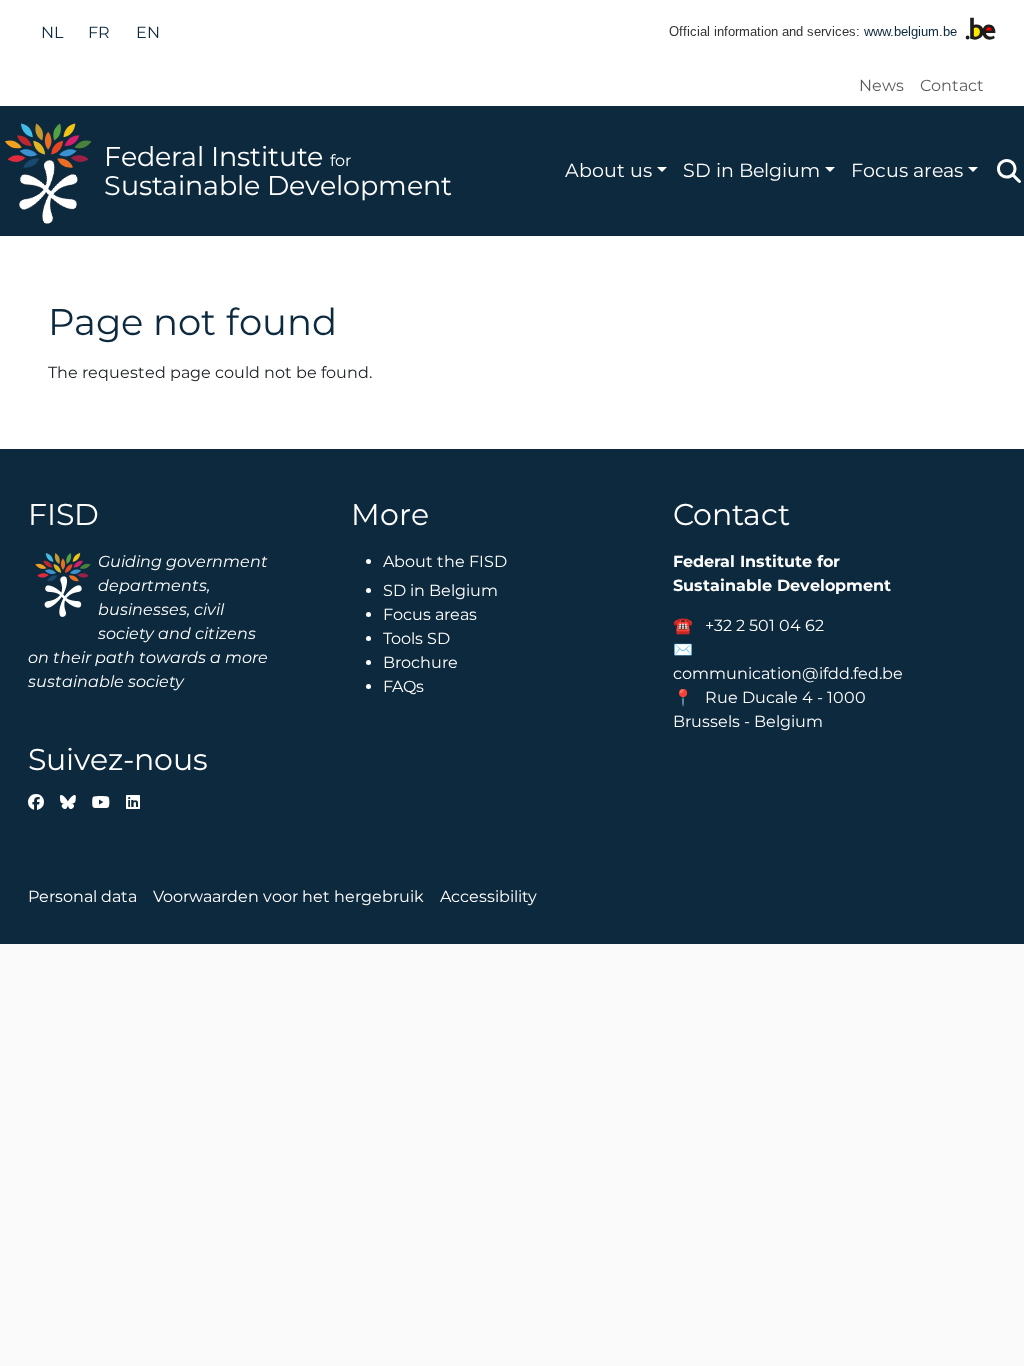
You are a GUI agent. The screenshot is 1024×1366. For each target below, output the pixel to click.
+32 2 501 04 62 (764, 625)
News (881, 85)
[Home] (52, 171)
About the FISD (445, 561)
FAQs (403, 686)
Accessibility (488, 896)
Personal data (82, 896)
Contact (952, 85)
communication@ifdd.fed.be (788, 673)
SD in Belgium (751, 170)
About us (608, 170)
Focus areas (907, 170)
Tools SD (416, 638)
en (148, 32)
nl (52, 32)
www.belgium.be (910, 31)
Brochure (420, 662)
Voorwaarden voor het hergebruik (288, 896)
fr (99, 32)
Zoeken (1009, 171)
